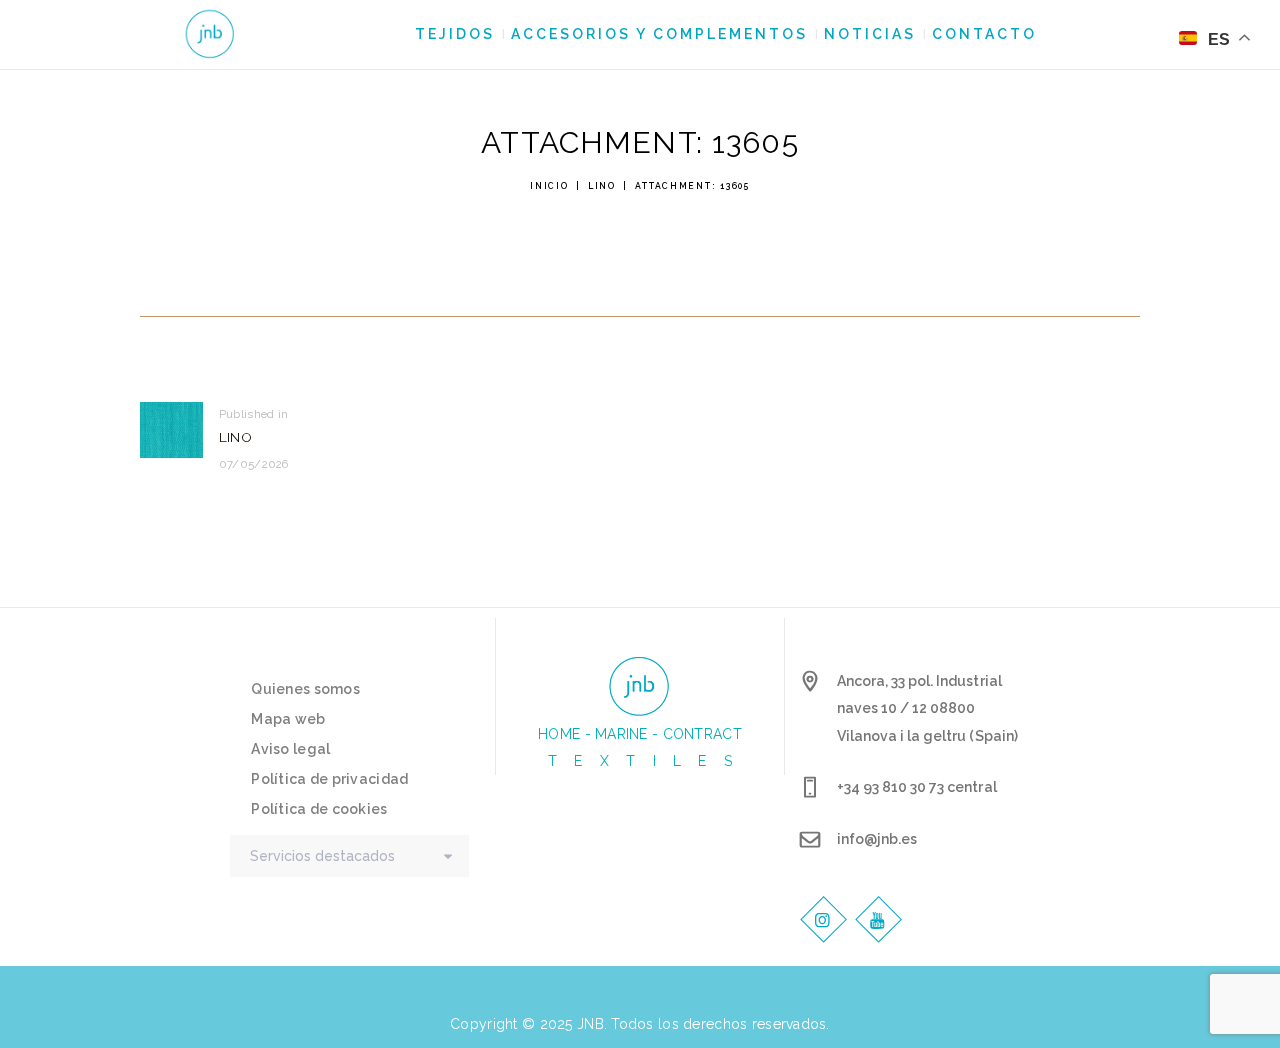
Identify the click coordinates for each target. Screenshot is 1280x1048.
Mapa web (288, 719)
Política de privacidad (329, 779)
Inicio (549, 186)
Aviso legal (290, 749)
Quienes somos (305, 689)
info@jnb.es (877, 839)
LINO (602, 186)
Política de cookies (319, 809)
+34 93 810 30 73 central (917, 787)
